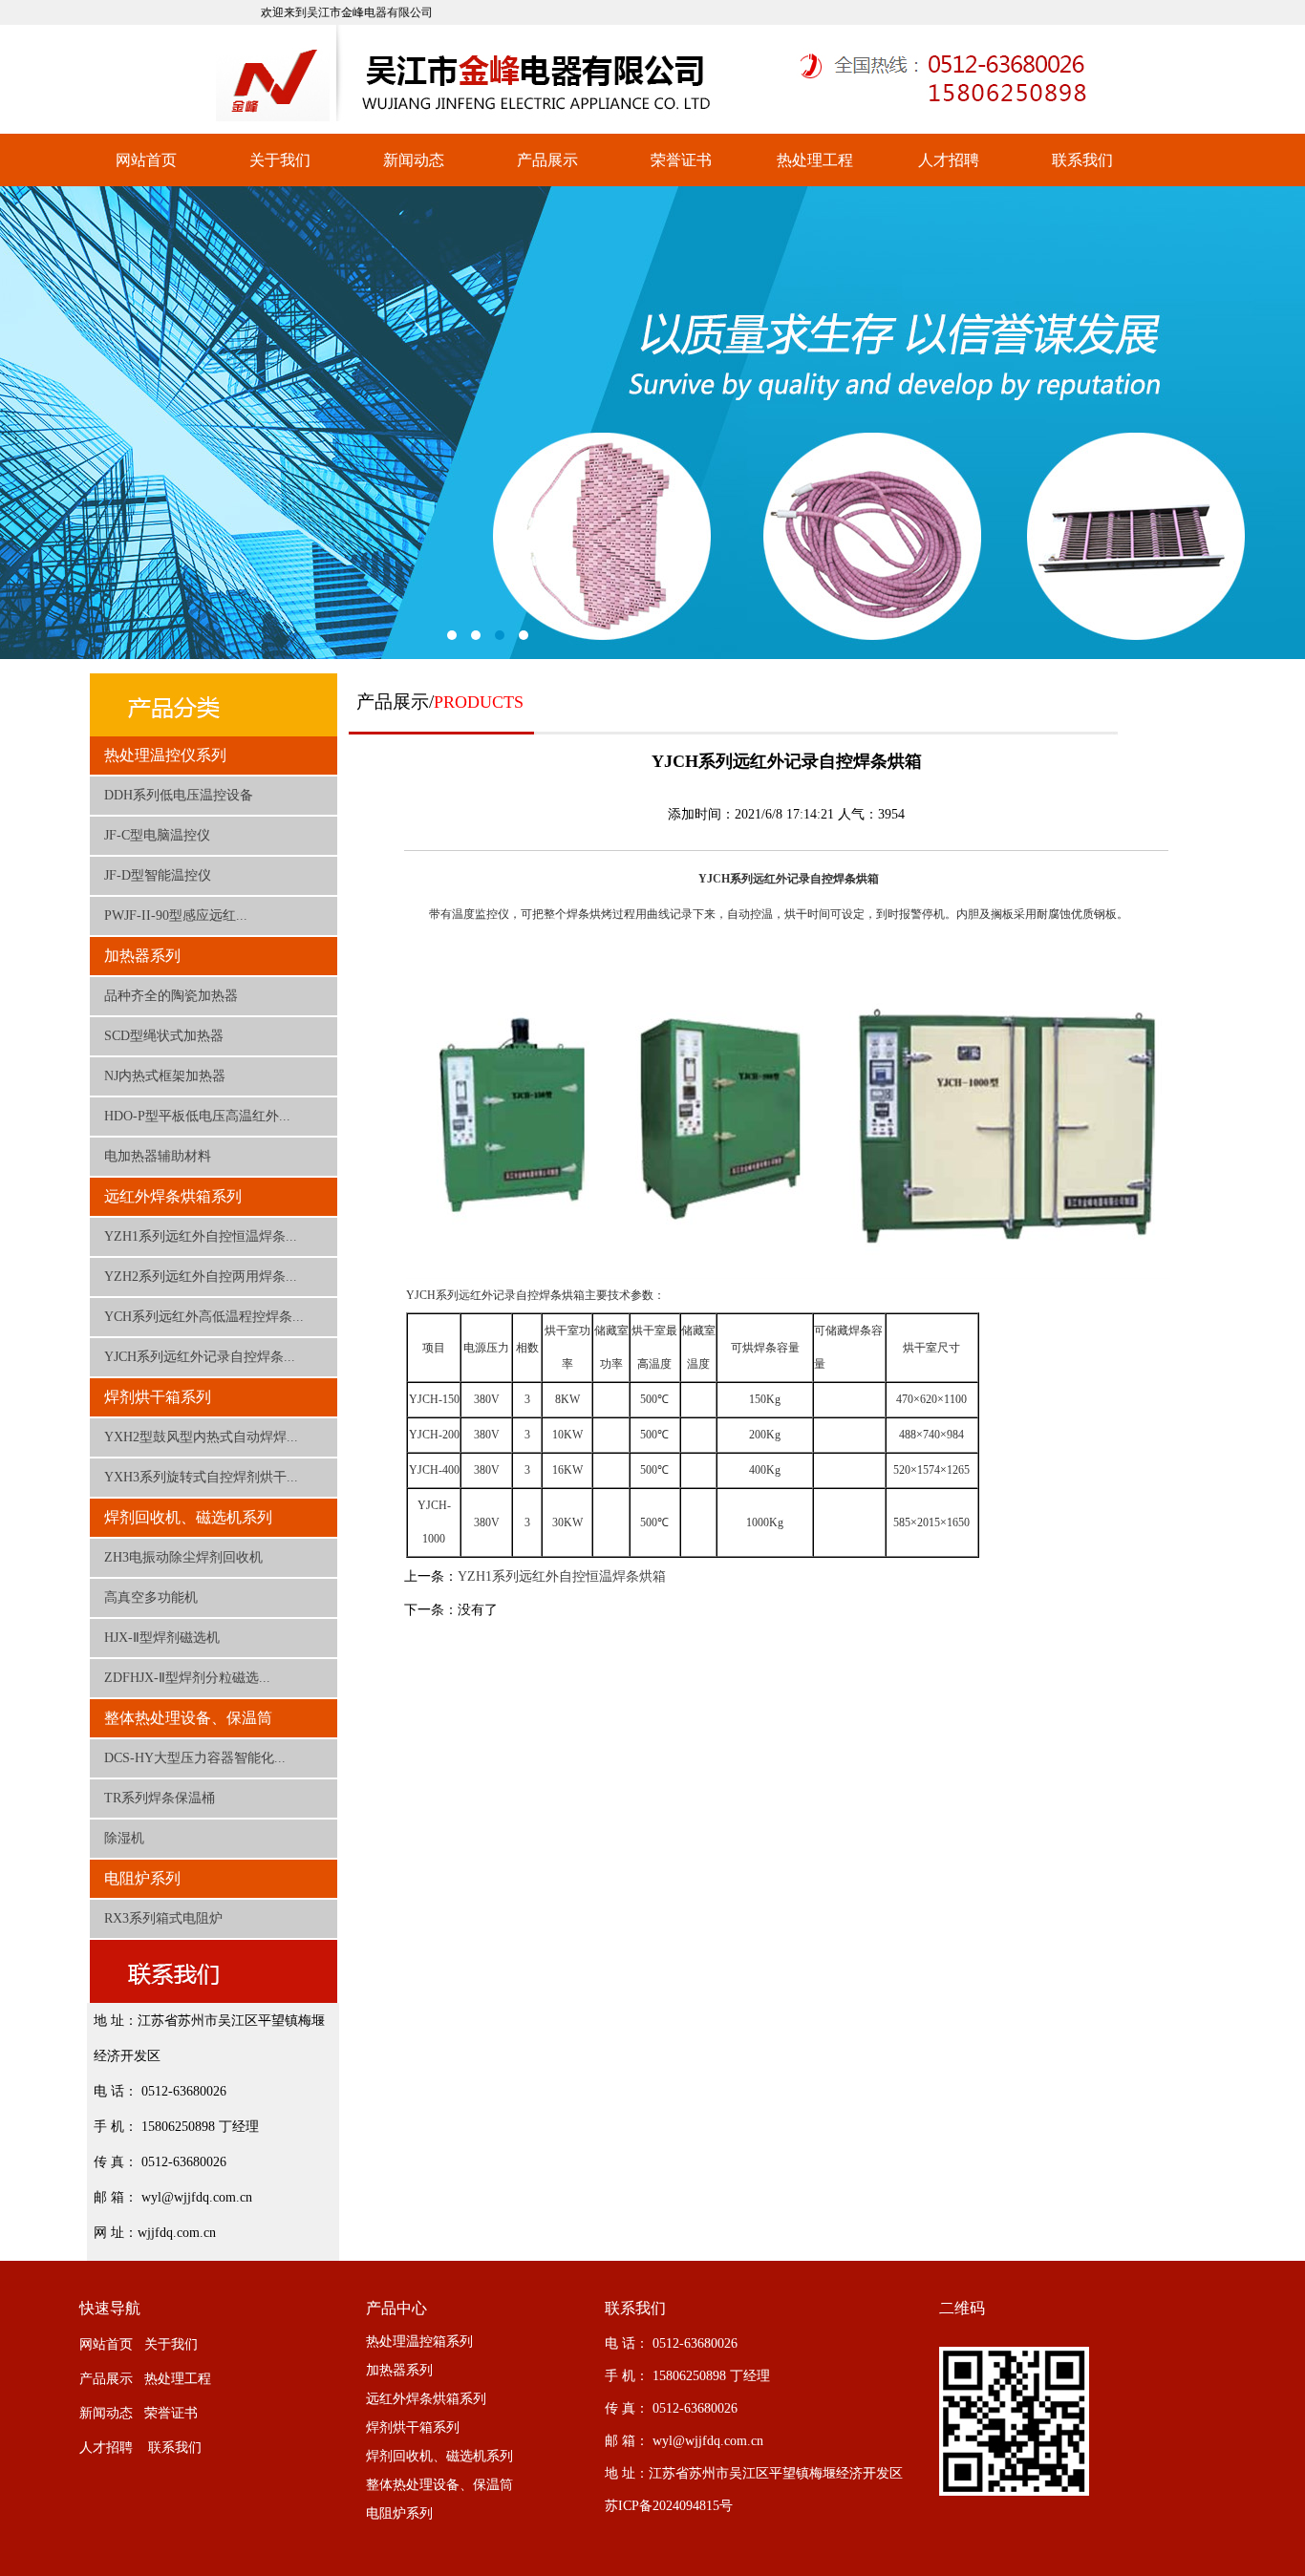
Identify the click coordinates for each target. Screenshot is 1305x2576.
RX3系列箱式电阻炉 (163, 1918)
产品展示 (547, 160)
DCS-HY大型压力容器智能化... (195, 1758)
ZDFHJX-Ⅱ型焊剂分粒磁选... (187, 1678)
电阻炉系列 (142, 1878)
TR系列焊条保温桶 (160, 1798)
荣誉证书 (681, 160)
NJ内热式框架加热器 (165, 1076)
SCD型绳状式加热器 (164, 1036)
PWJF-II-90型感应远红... (176, 915)
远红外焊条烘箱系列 (173, 1196)
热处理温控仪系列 (165, 755)
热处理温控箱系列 (419, 2342)
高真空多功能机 (151, 1597)
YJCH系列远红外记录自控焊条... (200, 1357)
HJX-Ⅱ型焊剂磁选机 (162, 1638)
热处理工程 (815, 160)
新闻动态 (414, 160)
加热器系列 (142, 956)
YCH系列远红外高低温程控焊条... (204, 1317)
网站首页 (146, 160)
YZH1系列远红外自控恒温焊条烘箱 (562, 1576)
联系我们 (1082, 160)
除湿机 (124, 1838)
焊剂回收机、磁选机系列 (188, 1517)
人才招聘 (949, 160)
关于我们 (280, 160)
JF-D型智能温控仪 (158, 875)
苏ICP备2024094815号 (669, 2506)
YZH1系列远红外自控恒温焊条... (201, 1236)
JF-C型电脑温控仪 (157, 835)
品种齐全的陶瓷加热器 (171, 996)
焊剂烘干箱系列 (158, 1397)
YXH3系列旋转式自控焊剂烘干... (201, 1477)
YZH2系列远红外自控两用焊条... (201, 1277)
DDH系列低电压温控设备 (179, 795)
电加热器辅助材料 (158, 1156)
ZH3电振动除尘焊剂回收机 (183, 1557)
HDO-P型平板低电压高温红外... (197, 1116)
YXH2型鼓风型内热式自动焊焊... (201, 1437)
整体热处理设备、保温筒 (188, 1718)
